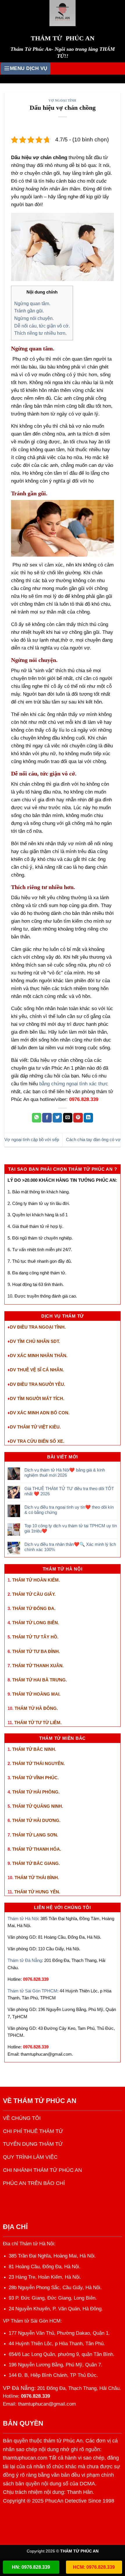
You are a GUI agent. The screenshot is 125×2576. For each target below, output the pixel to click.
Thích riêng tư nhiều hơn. (40, 333)
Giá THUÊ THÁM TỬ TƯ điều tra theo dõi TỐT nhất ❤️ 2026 (69, 1491)
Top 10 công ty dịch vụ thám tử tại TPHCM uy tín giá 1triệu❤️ (71, 1528)
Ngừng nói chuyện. (34, 318)
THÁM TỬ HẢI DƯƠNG (36, 1820)
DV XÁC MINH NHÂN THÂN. (39, 1356)
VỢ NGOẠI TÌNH (63, 100)
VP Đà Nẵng (19, 2388)
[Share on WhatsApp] (37, 1118)
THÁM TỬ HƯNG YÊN (37, 1892)
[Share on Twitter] (57, 1118)
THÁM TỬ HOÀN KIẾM (35, 1580)
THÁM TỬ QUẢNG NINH (37, 1806)
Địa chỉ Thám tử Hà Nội (28, 2244)
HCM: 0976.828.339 (94, 2567)
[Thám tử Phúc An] (63, 13)
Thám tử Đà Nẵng (25, 1960)
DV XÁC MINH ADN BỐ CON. (40, 1413)
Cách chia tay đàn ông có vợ (93, 1139)
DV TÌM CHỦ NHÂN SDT (34, 1341)
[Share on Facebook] (47, 1118)
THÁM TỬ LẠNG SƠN (35, 1835)
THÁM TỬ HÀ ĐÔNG (36, 1708)
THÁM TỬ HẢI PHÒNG (35, 1792)
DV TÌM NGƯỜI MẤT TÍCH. (37, 1398)
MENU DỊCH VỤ (29, 68)
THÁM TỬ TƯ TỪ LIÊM (37, 1723)
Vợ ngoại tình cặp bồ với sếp (32, 1139)
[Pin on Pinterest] (78, 1118)
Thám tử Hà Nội (23, 1918)
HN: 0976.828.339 (31, 2567)
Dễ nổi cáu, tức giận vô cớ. (42, 326)
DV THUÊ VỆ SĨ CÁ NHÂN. (37, 1370)
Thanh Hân (80, 2492)
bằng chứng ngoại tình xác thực (74, 1084)
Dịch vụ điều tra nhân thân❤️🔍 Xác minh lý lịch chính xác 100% (70, 1547)
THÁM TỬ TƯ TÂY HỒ (35, 1637)
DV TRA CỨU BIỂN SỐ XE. (37, 1441)
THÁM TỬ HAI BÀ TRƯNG (39, 1680)
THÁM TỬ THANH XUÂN (37, 1666)
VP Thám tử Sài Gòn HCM (32, 2321)
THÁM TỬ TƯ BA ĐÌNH (35, 1651)
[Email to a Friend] (68, 1118)
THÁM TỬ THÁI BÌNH (36, 1878)
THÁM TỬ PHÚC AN (45, 2101)
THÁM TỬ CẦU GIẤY (33, 1594)
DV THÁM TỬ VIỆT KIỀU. (35, 1427)
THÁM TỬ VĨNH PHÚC (35, 1778)
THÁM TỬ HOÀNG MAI (36, 1694)
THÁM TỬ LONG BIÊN (35, 1623)
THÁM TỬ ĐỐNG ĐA (33, 1608)
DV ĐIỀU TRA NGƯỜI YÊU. (37, 1384)
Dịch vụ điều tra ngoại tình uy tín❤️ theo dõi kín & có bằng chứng (69, 1510)
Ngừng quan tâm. (32, 303)
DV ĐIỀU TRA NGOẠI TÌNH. (38, 1327)
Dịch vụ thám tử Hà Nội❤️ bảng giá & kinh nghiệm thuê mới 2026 (65, 1473)
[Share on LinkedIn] (89, 1118)
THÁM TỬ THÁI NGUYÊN (38, 1763)
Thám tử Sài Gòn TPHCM (32, 1991)
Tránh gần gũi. (29, 311)
